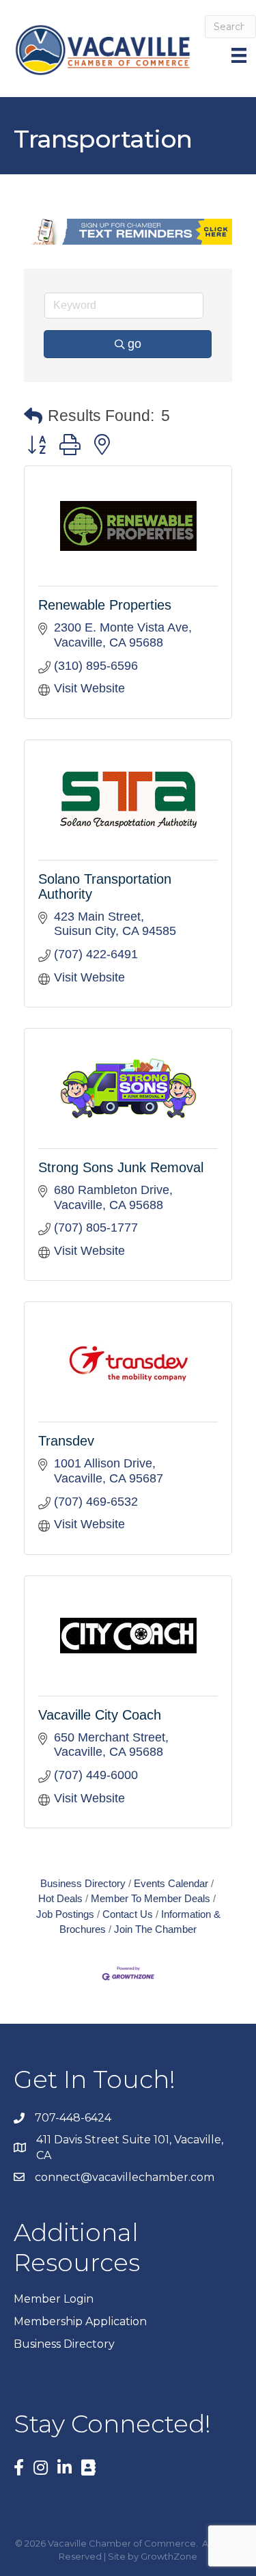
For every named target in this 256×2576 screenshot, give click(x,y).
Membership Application (80, 2321)
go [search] (134, 344)
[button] (33, 417)
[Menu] (240, 55)
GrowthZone (169, 2556)
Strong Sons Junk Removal (121, 1167)
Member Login (54, 2299)
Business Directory (83, 1883)
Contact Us (128, 1914)
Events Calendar (171, 1883)
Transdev (66, 1441)
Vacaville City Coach (100, 1715)
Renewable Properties (105, 605)
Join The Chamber (155, 1929)
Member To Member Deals (151, 1898)
